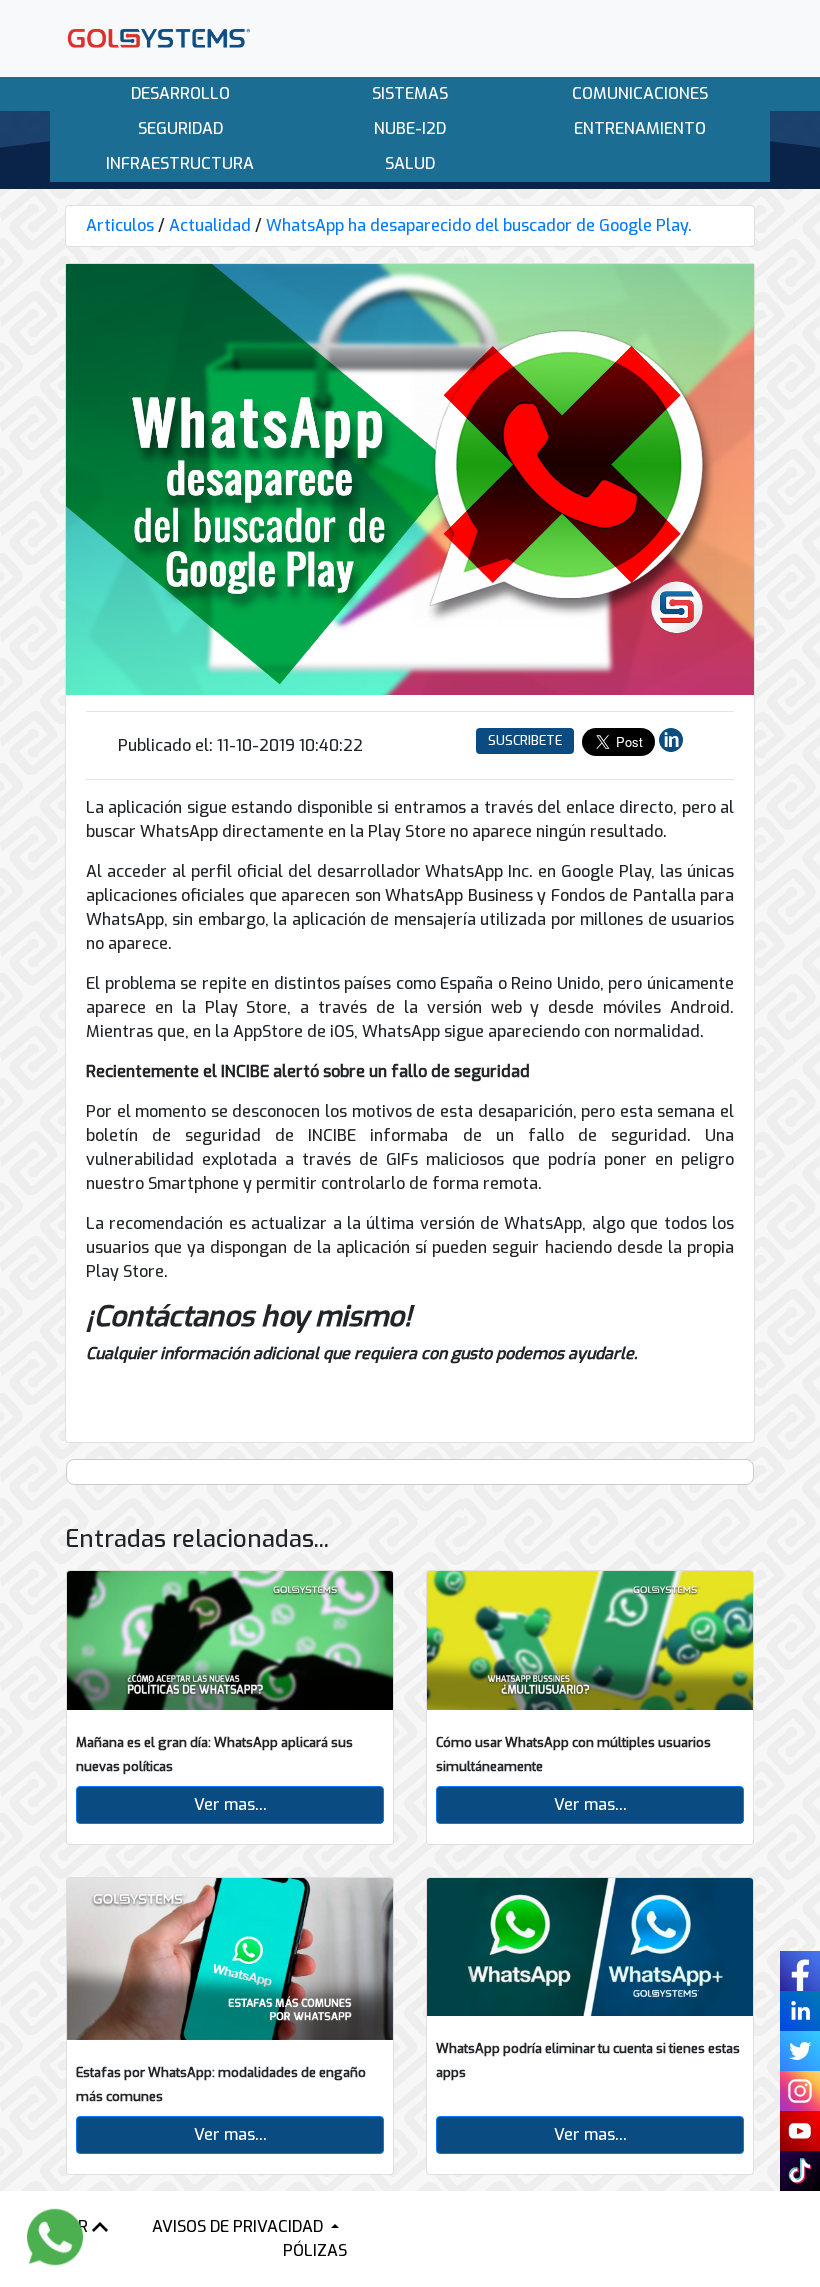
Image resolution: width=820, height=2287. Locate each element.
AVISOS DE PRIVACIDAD (239, 2226)
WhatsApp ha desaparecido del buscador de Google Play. (479, 225)
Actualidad (210, 225)
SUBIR (68, 2226)
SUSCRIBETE (525, 740)
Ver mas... (230, 1804)
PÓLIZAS (315, 2250)
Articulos (120, 225)
